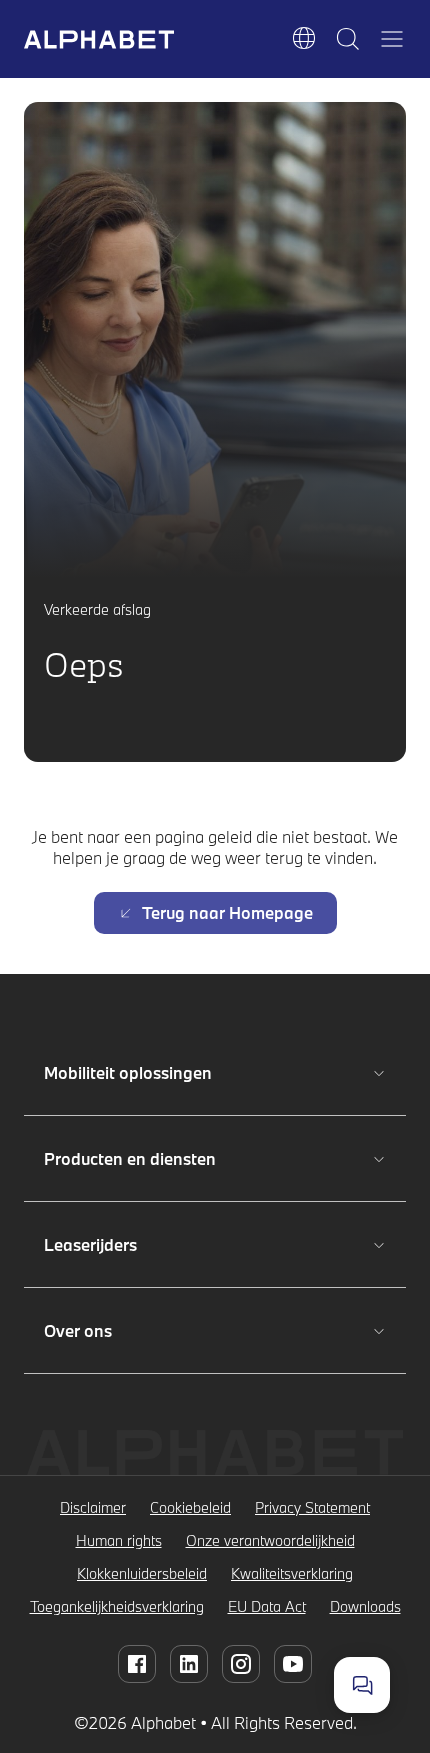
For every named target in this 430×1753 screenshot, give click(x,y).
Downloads (365, 1606)
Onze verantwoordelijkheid (270, 1540)
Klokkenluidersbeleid (142, 1573)
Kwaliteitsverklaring (292, 1573)
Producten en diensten (130, 1158)
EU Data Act (267, 1606)
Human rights (119, 1540)
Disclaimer (93, 1507)
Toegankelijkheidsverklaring (117, 1606)
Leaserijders (109, 1244)
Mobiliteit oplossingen (128, 1072)
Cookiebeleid (190, 1507)
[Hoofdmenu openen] (392, 39)
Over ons (109, 1330)
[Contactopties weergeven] (362, 1685)
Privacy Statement (312, 1507)
